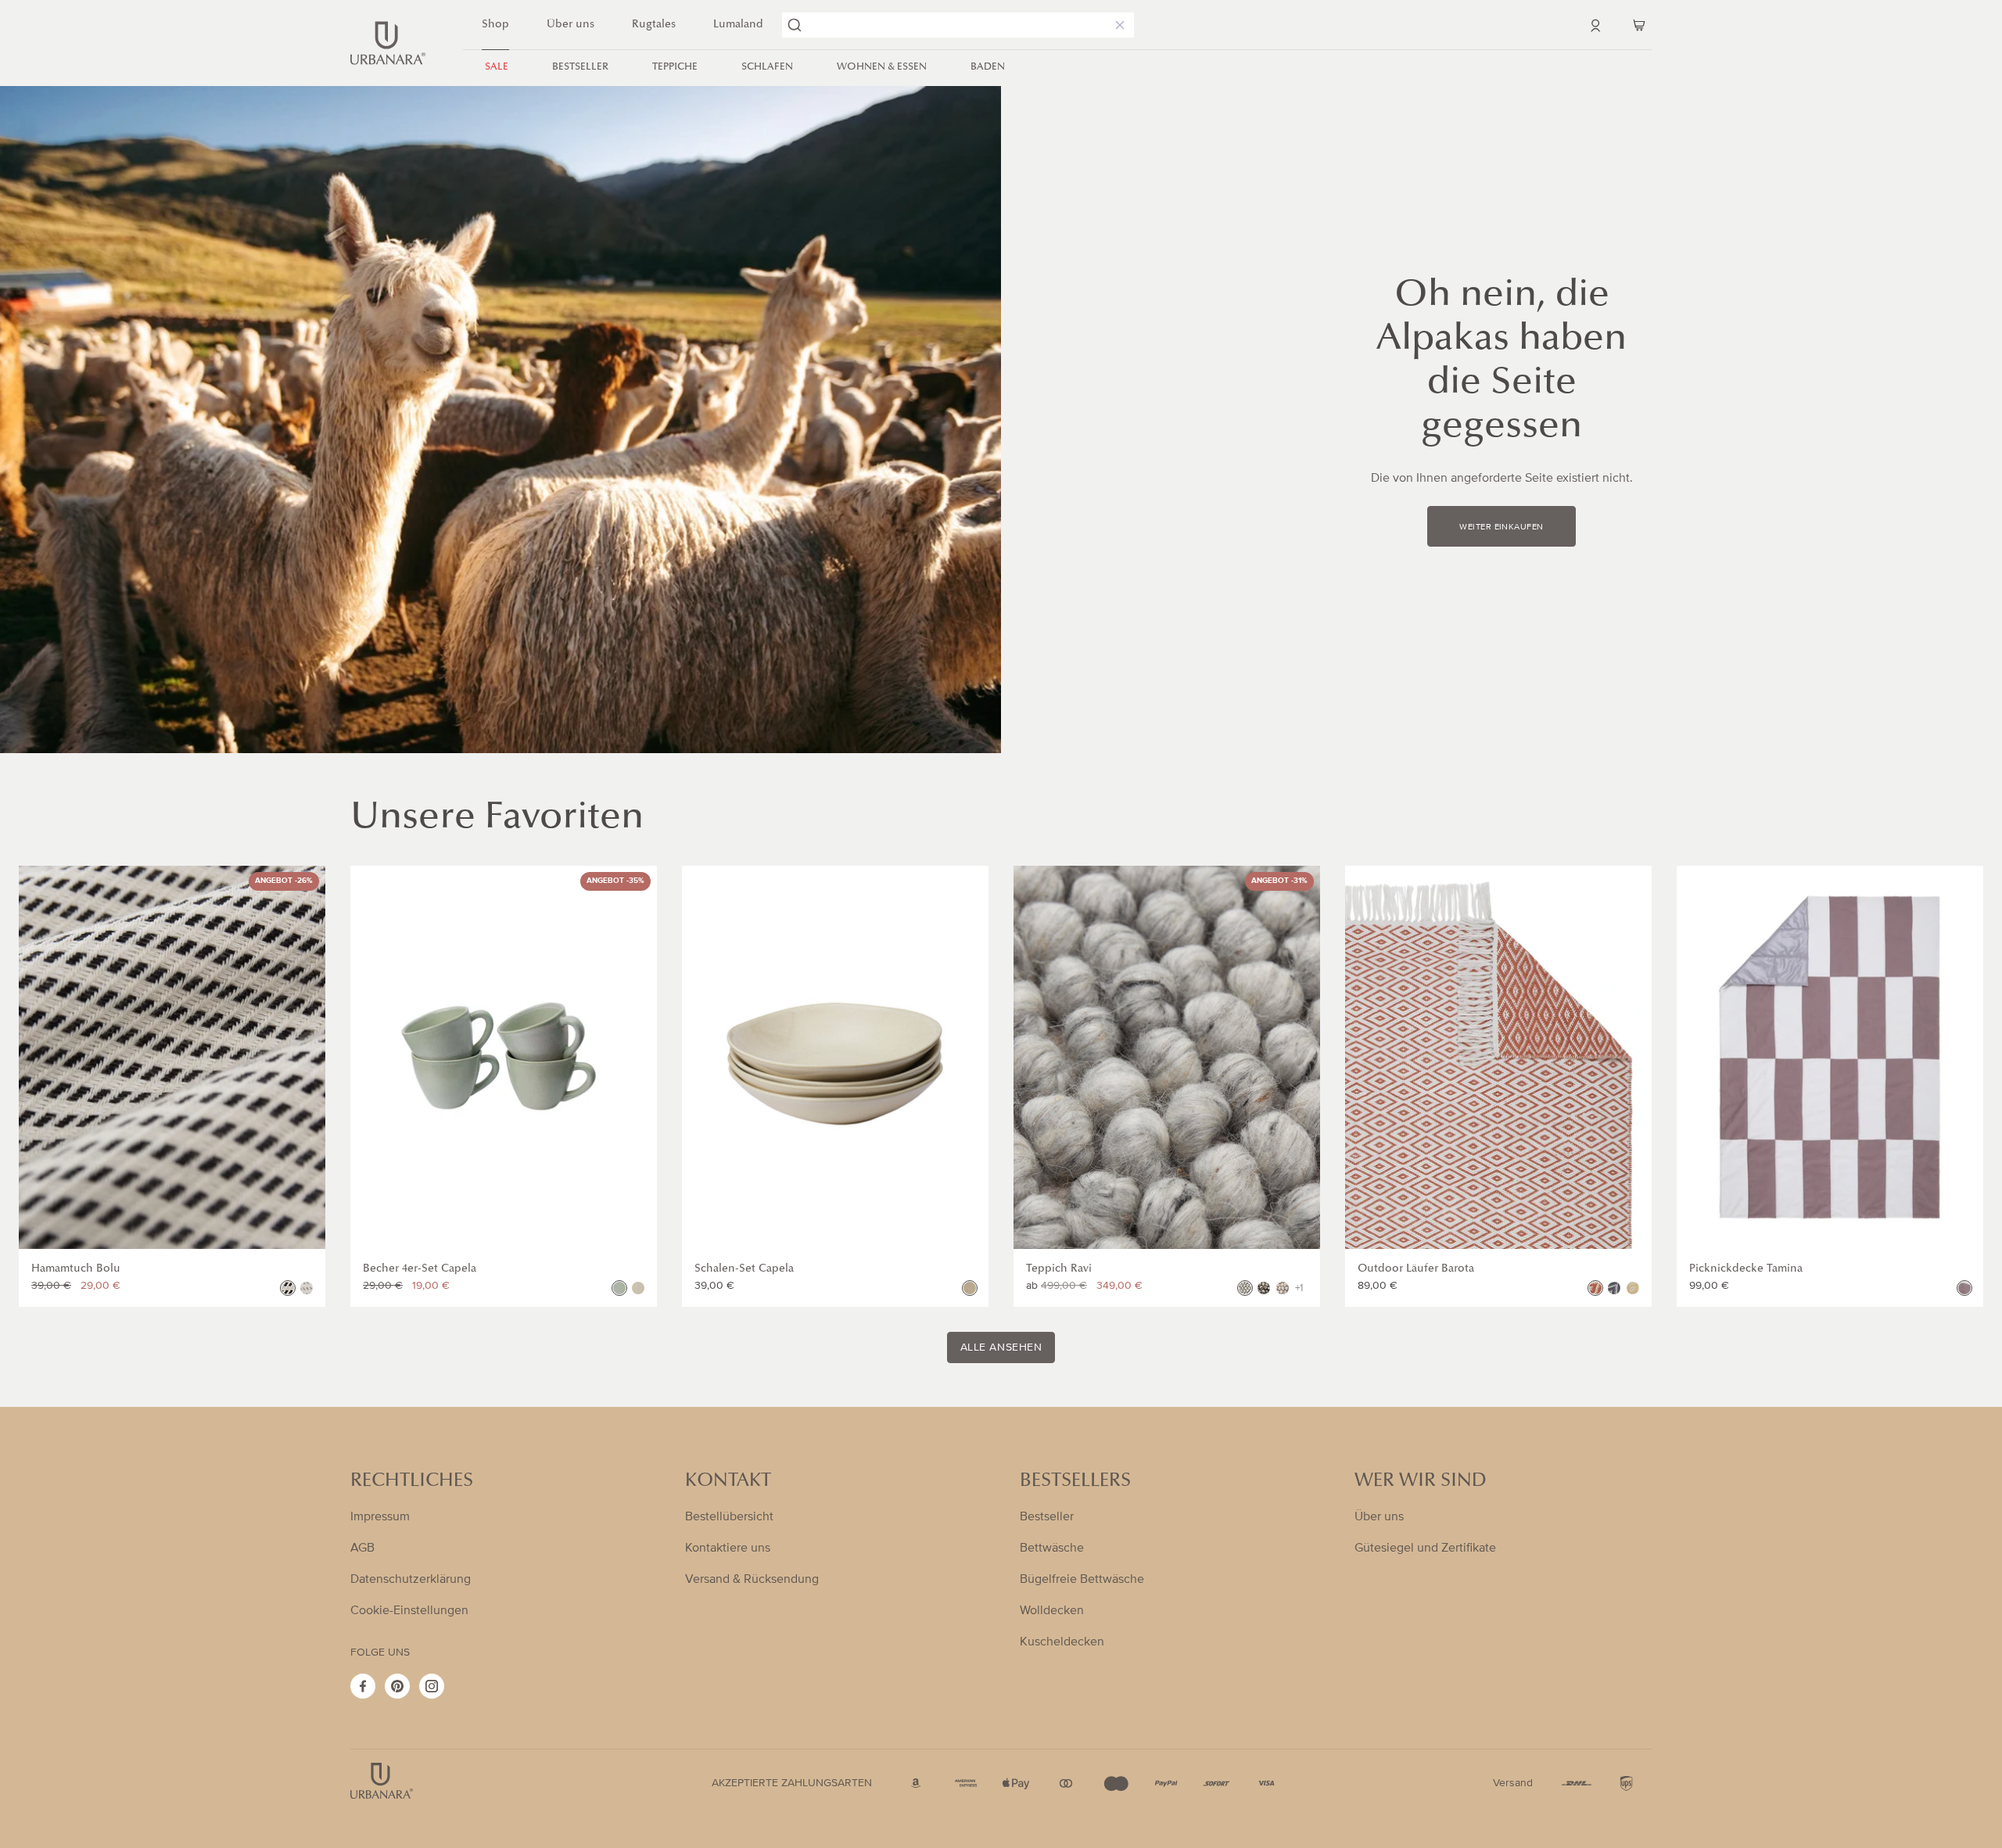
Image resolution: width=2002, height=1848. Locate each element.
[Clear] (1117, 25)
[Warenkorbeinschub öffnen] (1639, 25)
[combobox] (958, 25)
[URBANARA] (388, 43)
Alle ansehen (1001, 1347)
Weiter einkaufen (1501, 527)
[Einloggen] (1595, 25)
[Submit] (795, 25)
